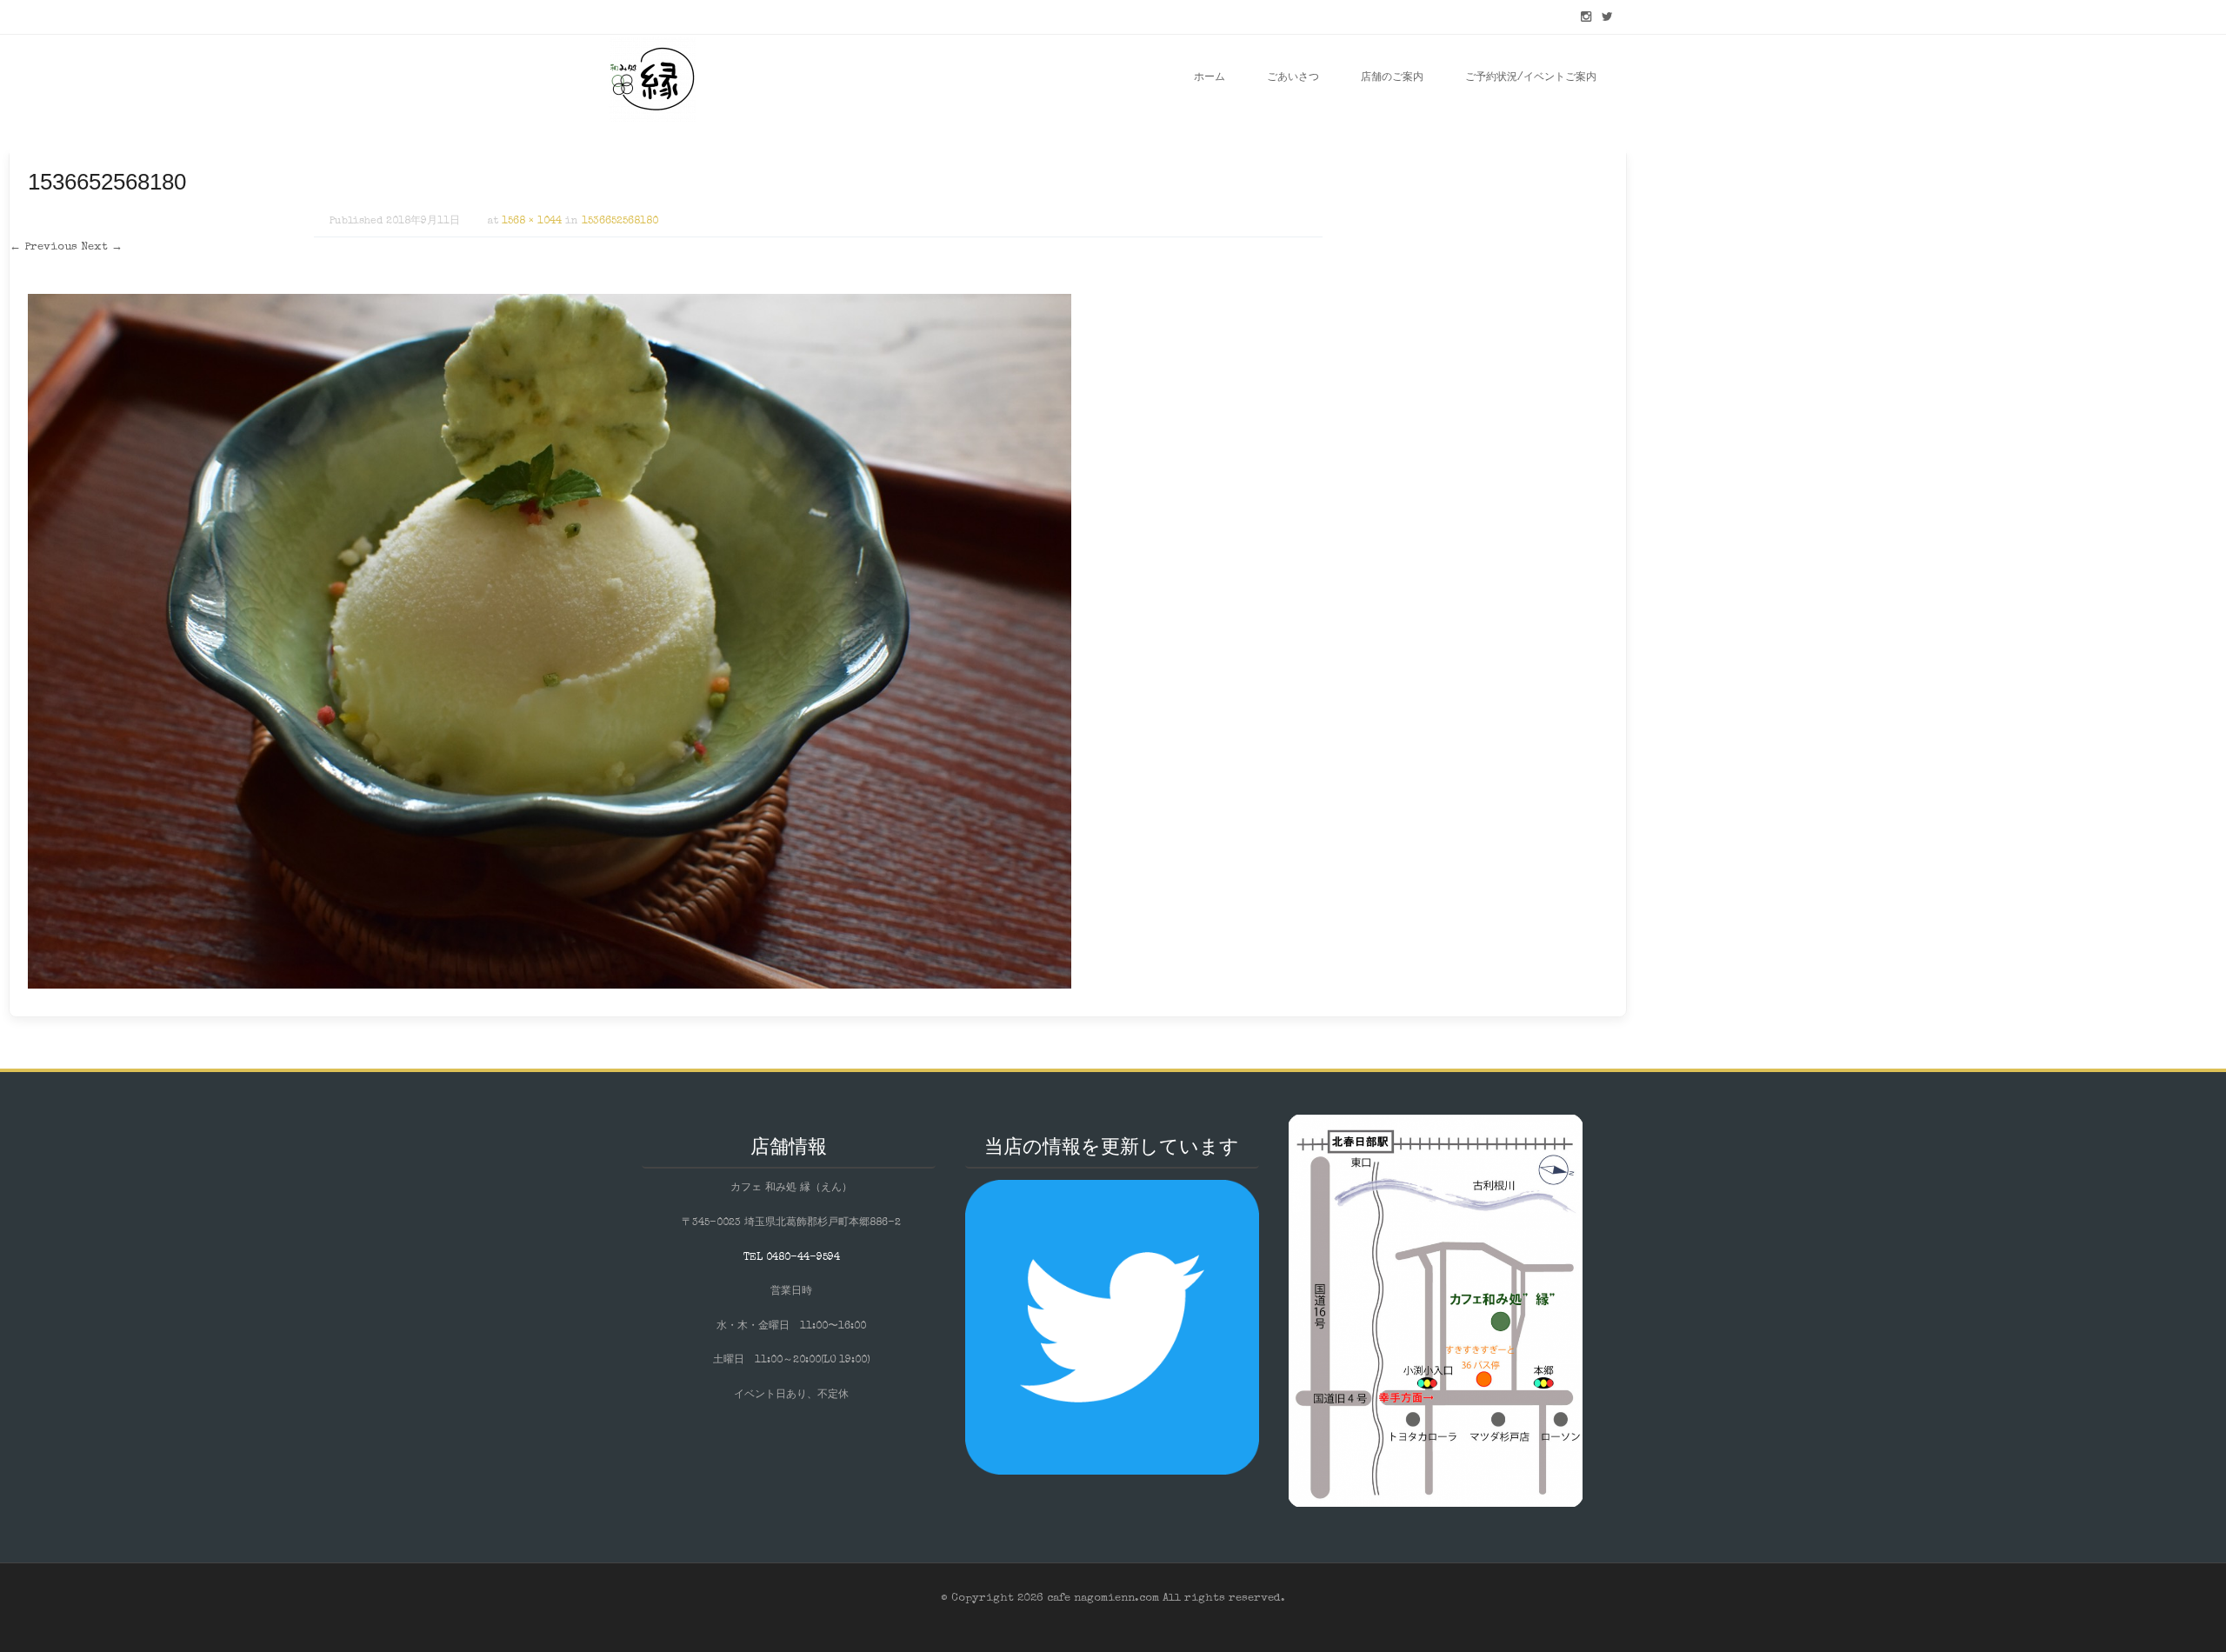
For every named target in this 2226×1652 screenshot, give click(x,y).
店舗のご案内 (1392, 78)
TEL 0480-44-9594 (792, 1258)
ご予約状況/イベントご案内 (1531, 78)
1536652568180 (620, 222)
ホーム (1210, 78)
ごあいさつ (1293, 78)
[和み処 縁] (652, 78)
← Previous (43, 247)
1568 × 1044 (532, 222)
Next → (102, 247)
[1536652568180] (550, 986)
